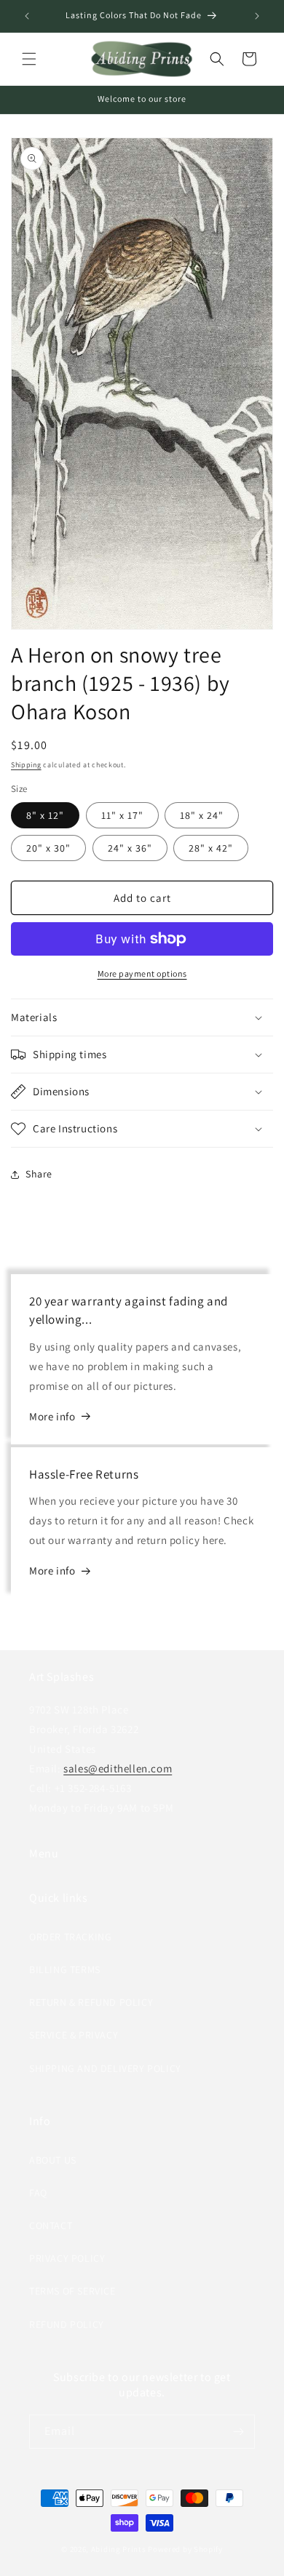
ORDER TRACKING (70, 1937)
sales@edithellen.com (118, 1768)
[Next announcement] (257, 16)
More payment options (142, 973)
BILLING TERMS (65, 1969)
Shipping (26, 765)
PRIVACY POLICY (67, 2258)
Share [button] (39, 1174)
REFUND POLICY (67, 2324)
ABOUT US (53, 2160)
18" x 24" (202, 815)
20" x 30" (48, 848)
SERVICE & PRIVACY (74, 2035)
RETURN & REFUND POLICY (91, 2002)
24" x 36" (130, 848)
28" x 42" (211, 848)
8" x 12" (45, 815)
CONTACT (51, 2225)
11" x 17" (122, 815)
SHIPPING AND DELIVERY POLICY (105, 2068)
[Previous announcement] (27, 16)
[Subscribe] (238, 2432)
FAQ (38, 2193)
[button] (29, 59)
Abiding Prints (119, 2549)
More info (52, 1416)
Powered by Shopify (185, 2549)
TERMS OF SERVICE (72, 2291)
